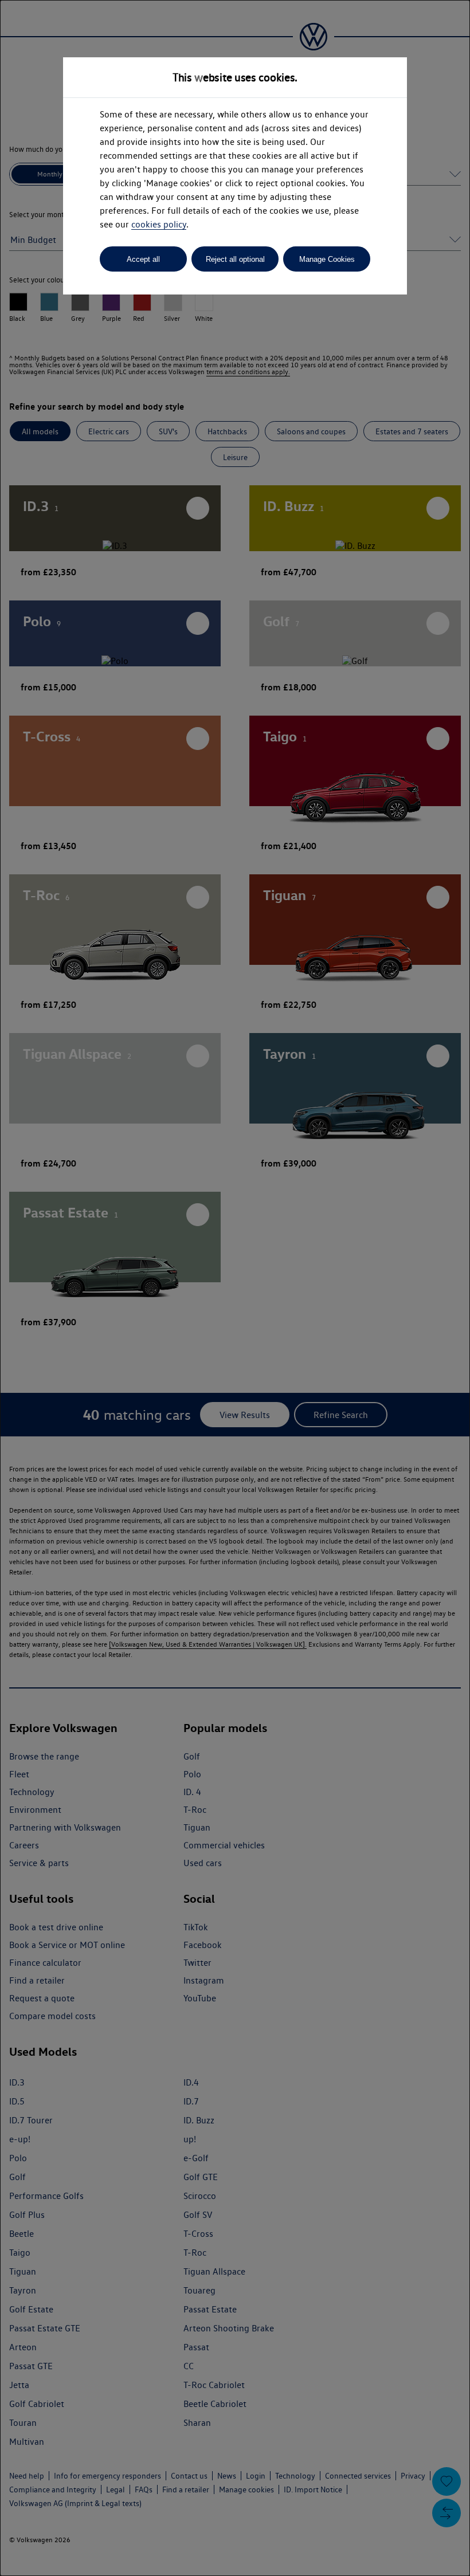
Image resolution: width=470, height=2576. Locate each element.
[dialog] (235, 1288)
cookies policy (159, 224)
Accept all (143, 259)
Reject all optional (235, 259)
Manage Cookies (327, 259)
